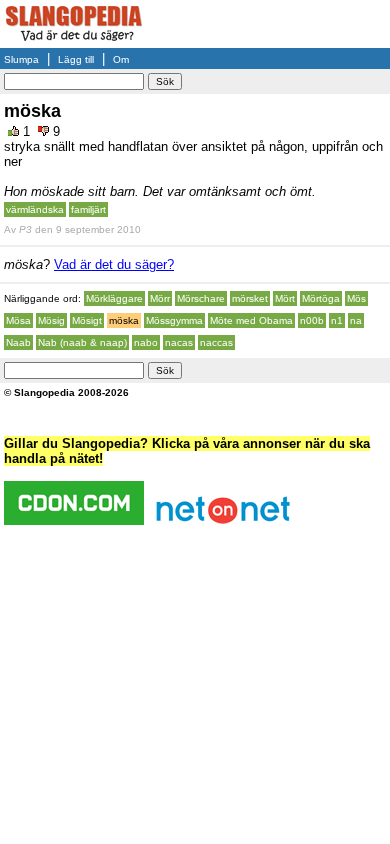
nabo (146, 342)
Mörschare (201, 298)
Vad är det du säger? (114, 264)
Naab (18, 342)
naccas (216, 342)
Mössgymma (174, 320)
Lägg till (76, 59)
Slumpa (21, 59)
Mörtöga (321, 298)
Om (121, 59)
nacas (179, 342)
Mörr (160, 298)
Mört (285, 298)
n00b (312, 320)
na (356, 320)
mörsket (250, 298)
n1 (337, 320)
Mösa (18, 320)
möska (124, 320)
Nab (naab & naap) (82, 342)
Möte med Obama (251, 320)
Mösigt (87, 320)
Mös (356, 298)
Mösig (51, 320)
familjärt (88, 209)
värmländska (35, 209)
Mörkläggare (114, 298)
